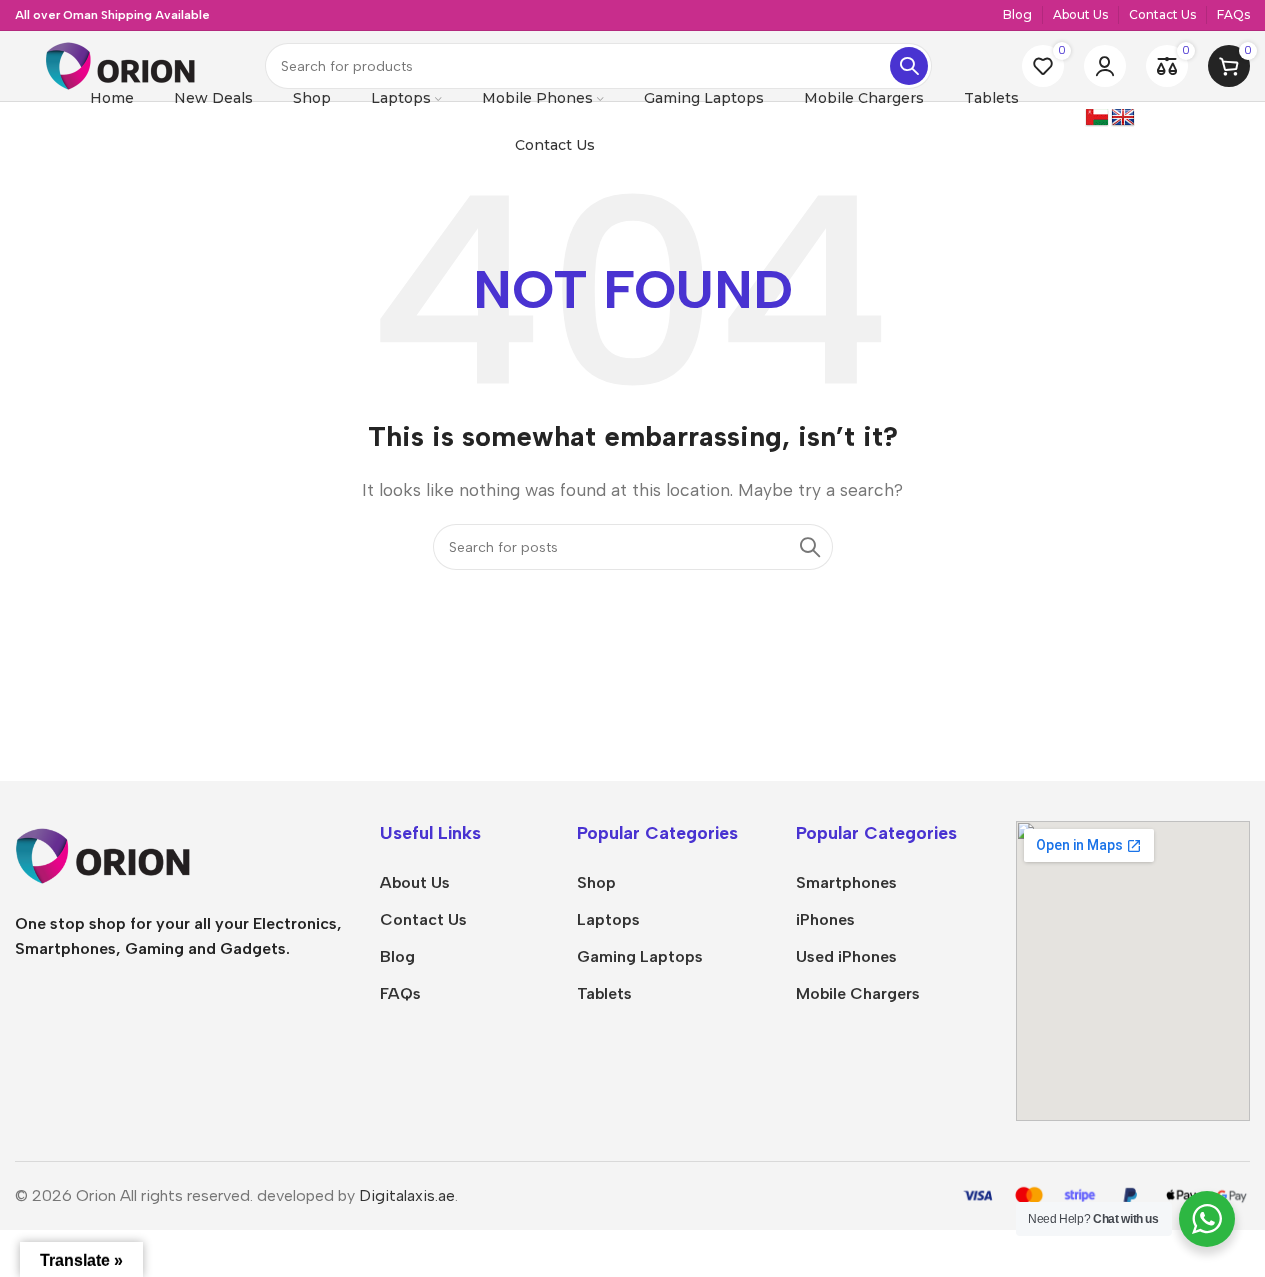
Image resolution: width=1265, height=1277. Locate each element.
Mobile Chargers (858, 993)
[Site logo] (120, 64)
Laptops (608, 919)
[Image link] (165, 854)
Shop (596, 882)
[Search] (909, 66)
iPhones (825, 919)
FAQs (400, 993)
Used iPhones (846, 956)
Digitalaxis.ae (407, 1195)
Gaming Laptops (640, 956)
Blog (397, 956)
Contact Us (423, 919)
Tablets (604, 993)
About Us (415, 882)
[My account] (1105, 66)
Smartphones (846, 882)
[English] (1123, 118)
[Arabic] (1097, 118)
